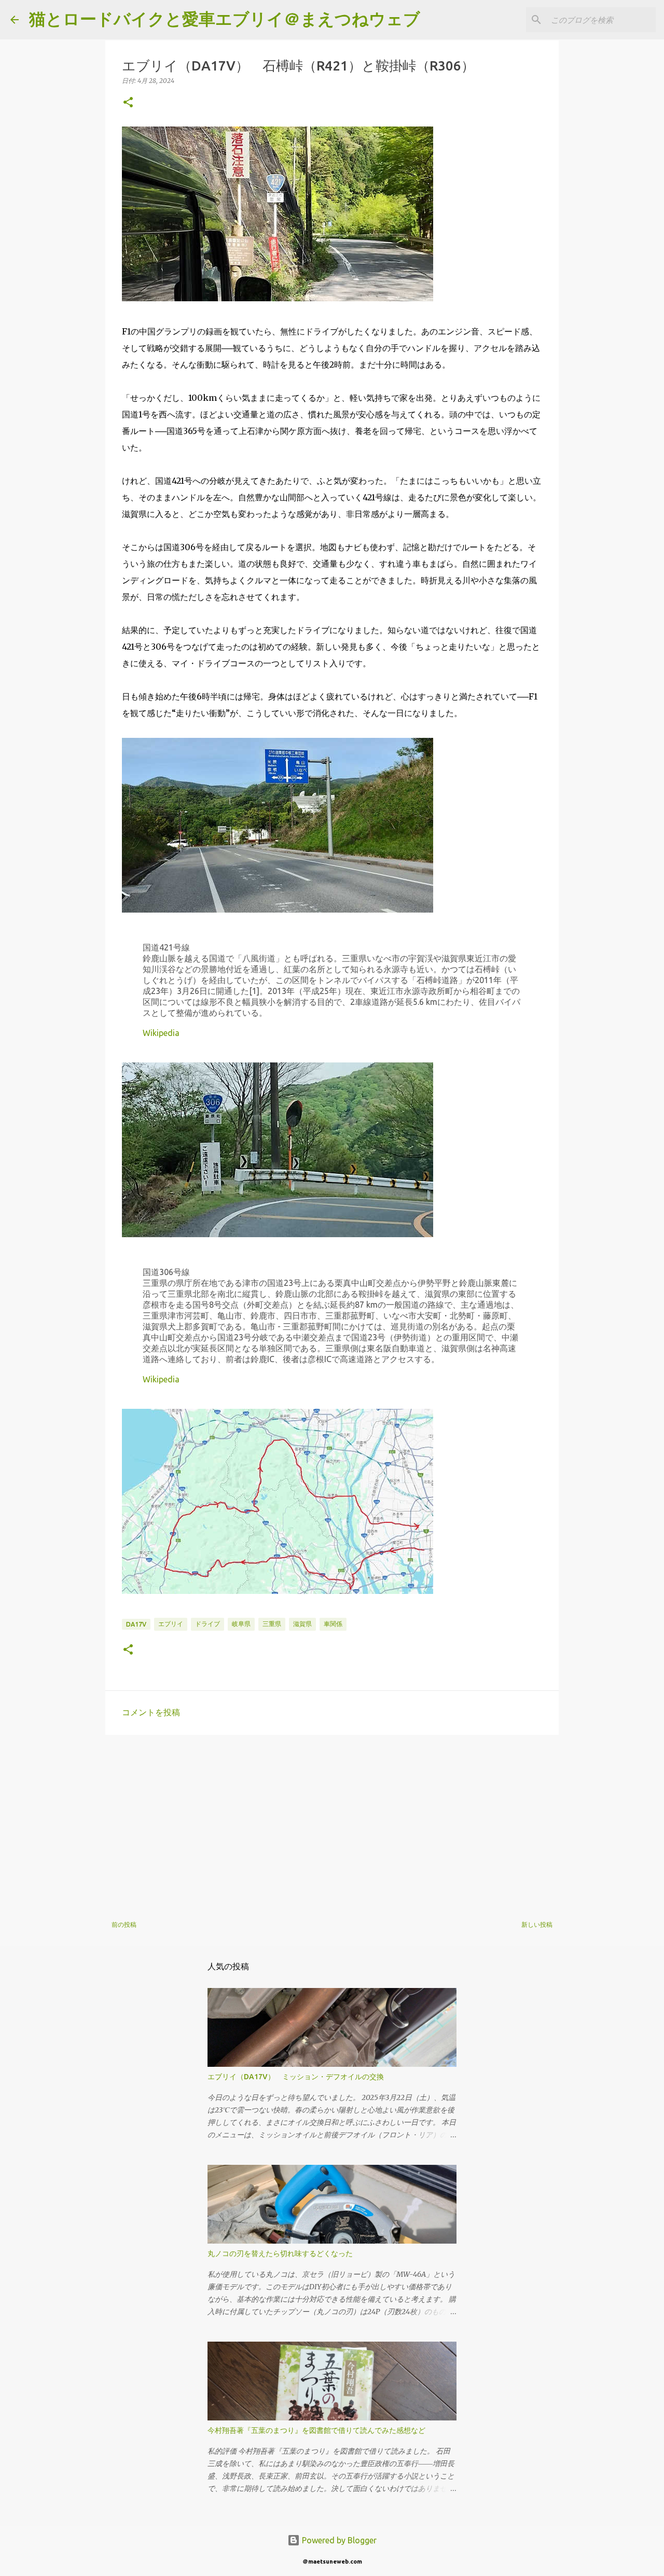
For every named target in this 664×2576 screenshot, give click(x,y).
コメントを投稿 (151, 1712)
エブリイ (171, 1624)
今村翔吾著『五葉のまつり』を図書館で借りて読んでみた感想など (316, 2430)
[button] (128, 103)
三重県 (272, 1624)
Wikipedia (161, 1033)
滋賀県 (302, 1624)
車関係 (333, 1624)
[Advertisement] (332, 1823)
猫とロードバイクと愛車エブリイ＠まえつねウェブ (225, 19)
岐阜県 (241, 1624)
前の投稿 (124, 1924)
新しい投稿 (537, 1924)
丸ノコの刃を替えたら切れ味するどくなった (280, 2253)
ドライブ (208, 1624)
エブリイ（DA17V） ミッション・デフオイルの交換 (296, 2077)
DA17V (136, 1624)
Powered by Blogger (338, 2540)
